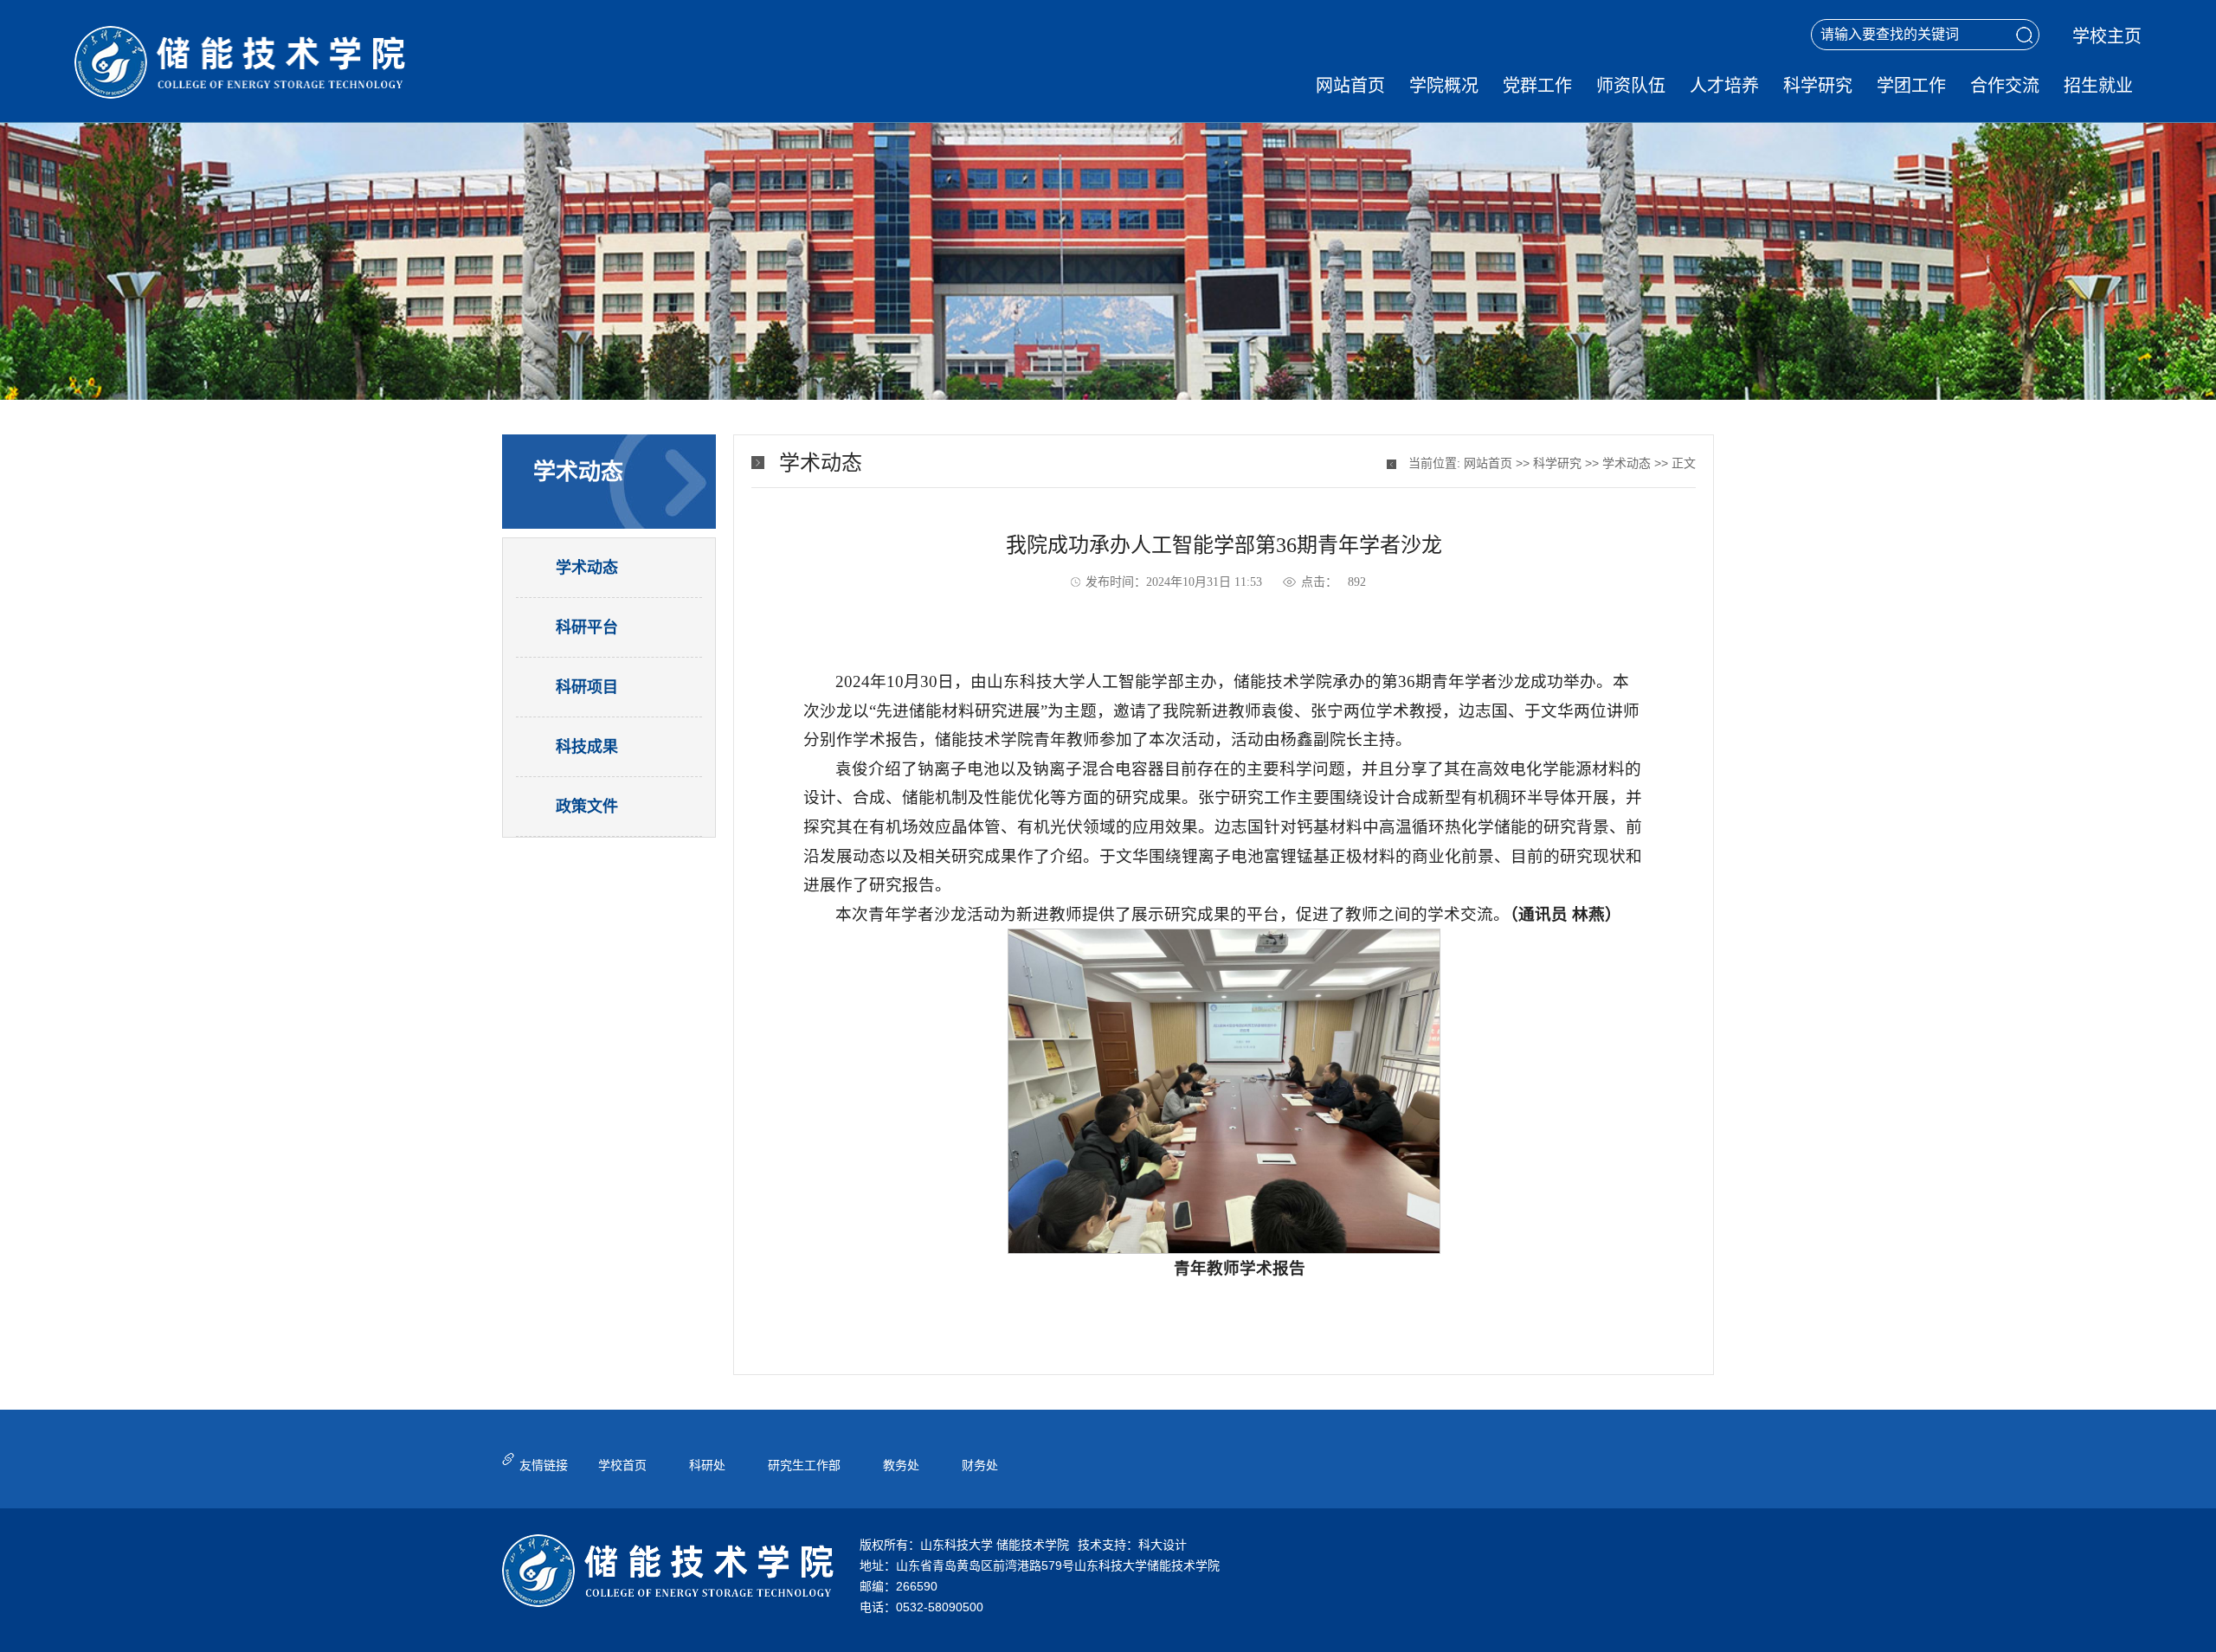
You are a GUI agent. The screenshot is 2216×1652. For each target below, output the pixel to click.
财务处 (980, 1465)
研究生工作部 (804, 1465)
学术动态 (1627, 463)
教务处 (901, 1465)
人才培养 (1724, 86)
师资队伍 (1631, 86)
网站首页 (1350, 86)
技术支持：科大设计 (1132, 1545)
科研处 (707, 1465)
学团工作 (1911, 86)
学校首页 (622, 1465)
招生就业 (2098, 86)
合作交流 (2005, 86)
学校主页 (2107, 36)
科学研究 (1818, 86)
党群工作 (1537, 86)
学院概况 (1444, 86)
